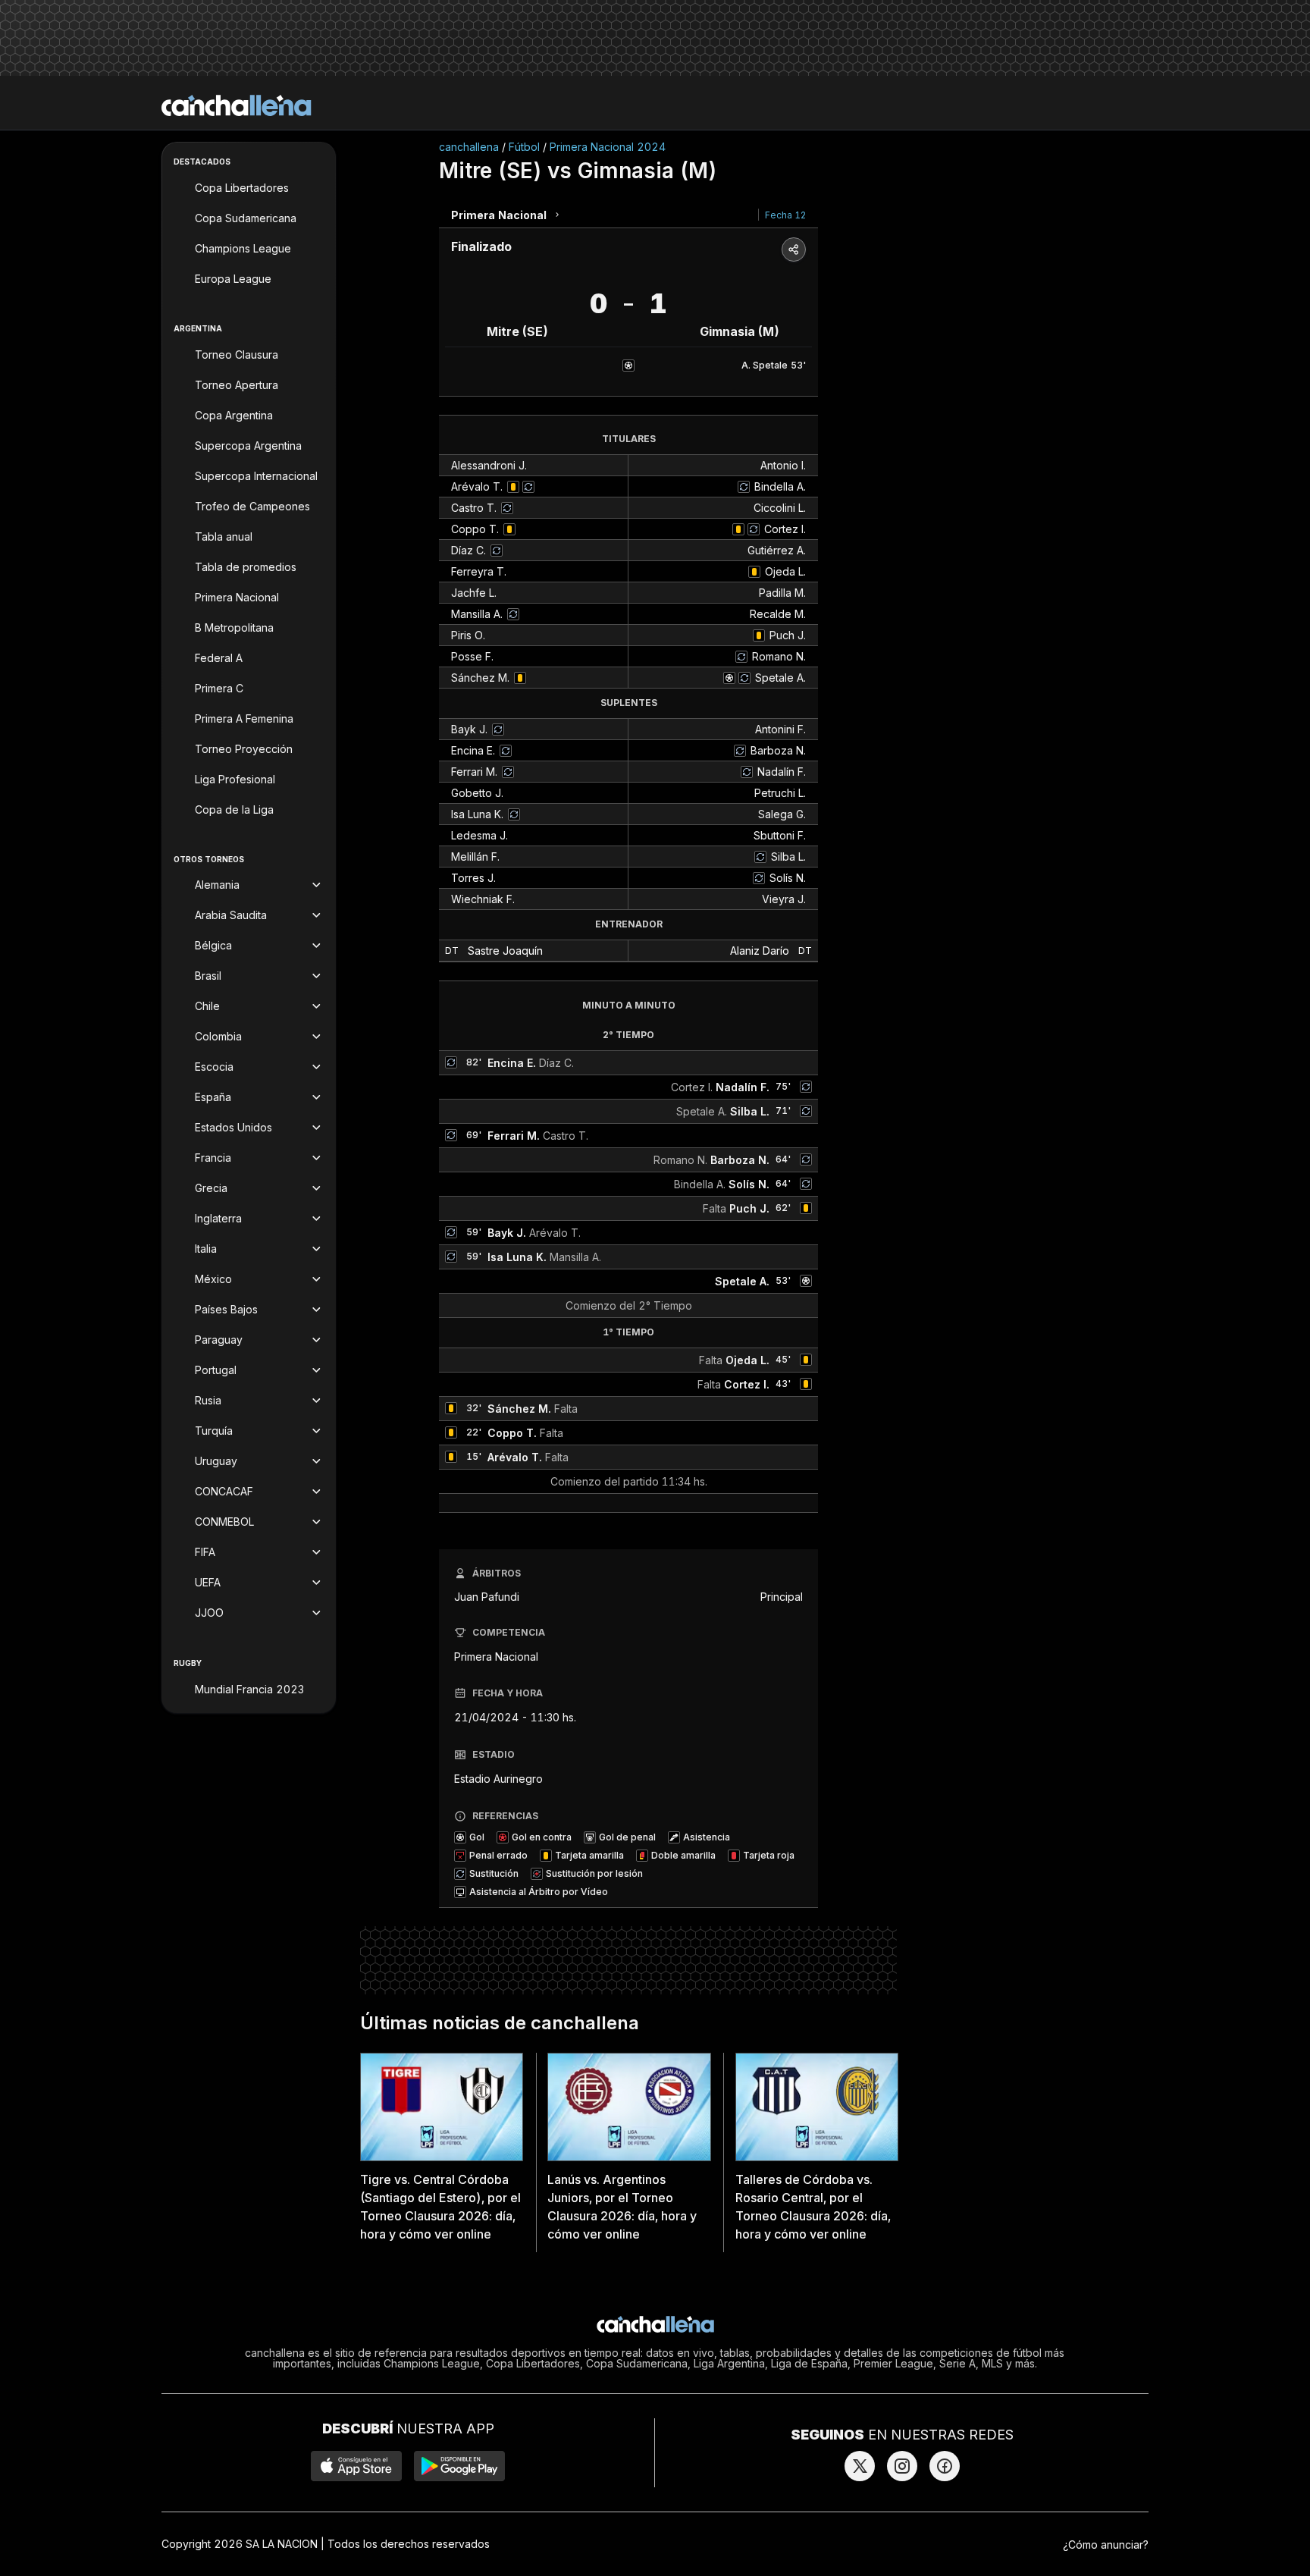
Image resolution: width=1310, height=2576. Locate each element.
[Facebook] (945, 2466)
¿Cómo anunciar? (1106, 2545)
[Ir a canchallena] (237, 105)
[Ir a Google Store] (459, 2466)
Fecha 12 (785, 215)
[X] (860, 2466)
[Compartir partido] (794, 249)
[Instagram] (902, 2466)
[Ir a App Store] (356, 2466)
